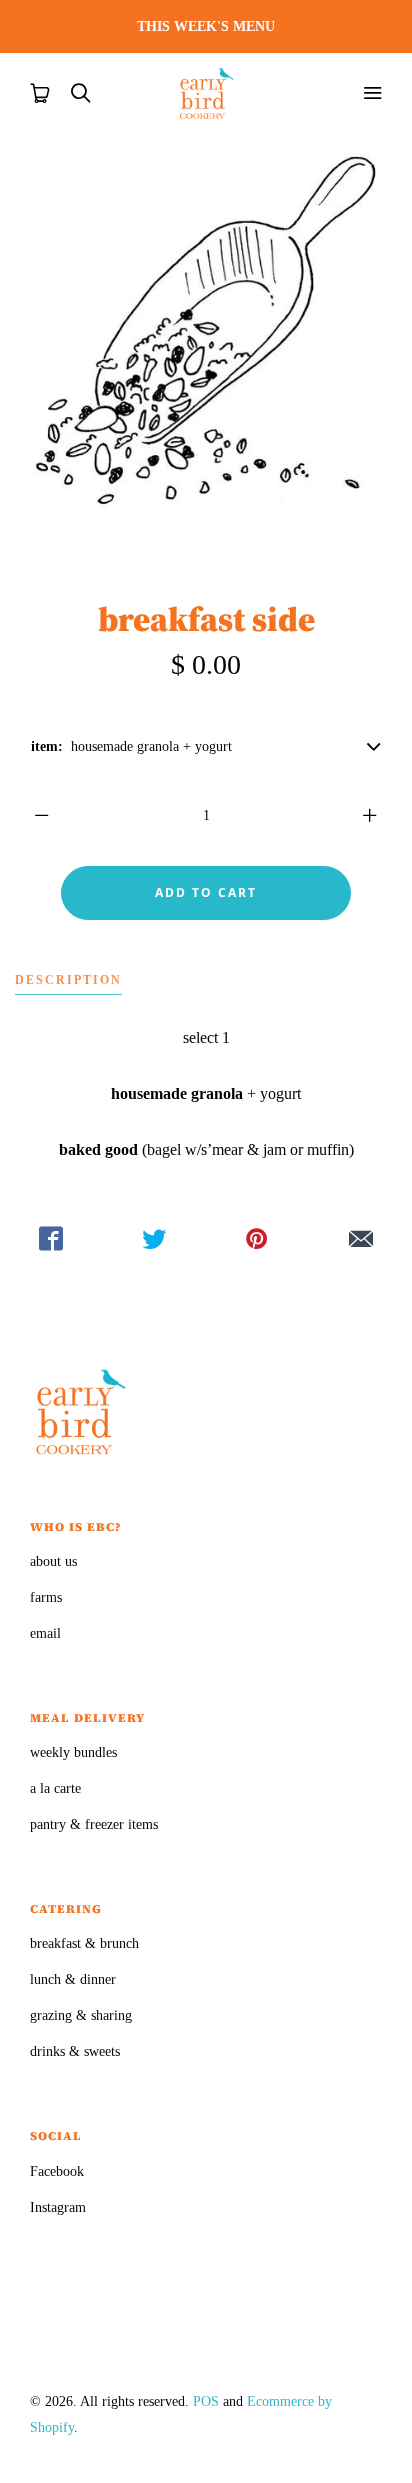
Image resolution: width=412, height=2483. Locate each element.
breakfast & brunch (84, 1943)
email (45, 1633)
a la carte (55, 1788)
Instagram (58, 2207)
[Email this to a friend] (360, 1239)
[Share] (51, 1239)
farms (46, 1597)
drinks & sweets (75, 2051)
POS (206, 2401)
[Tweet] (154, 1239)
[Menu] (372, 93)
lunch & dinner (73, 1979)
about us (53, 1561)
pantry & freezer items (94, 1824)
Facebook (57, 2171)
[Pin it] (257, 1239)
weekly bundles (73, 1752)
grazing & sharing (81, 2015)
